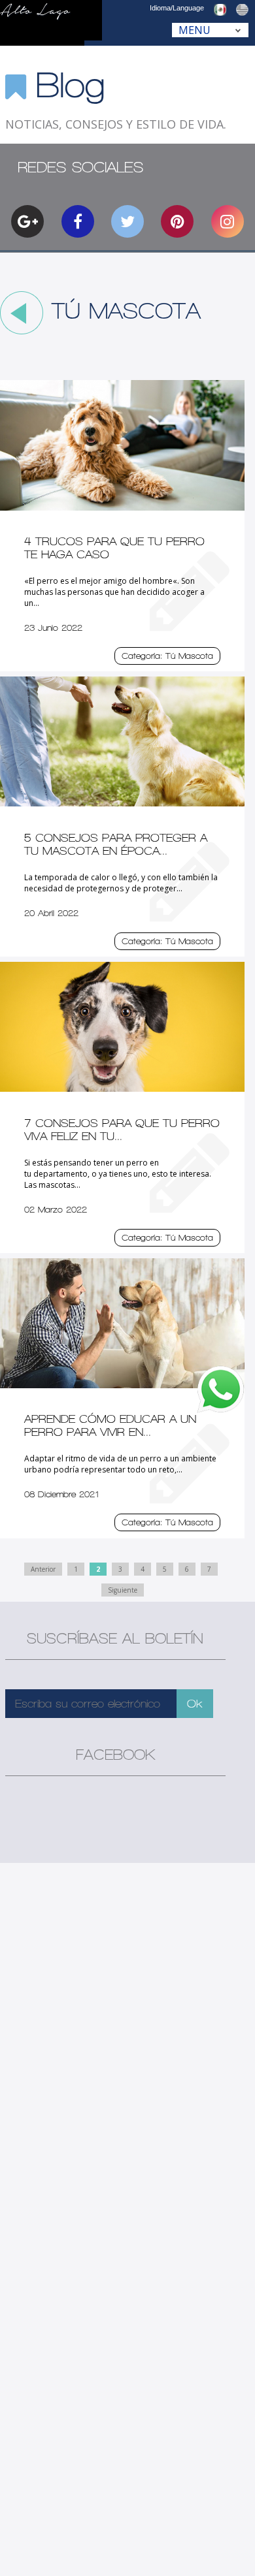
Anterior (43, 1569)
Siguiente (123, 1590)
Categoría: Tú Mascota (167, 656)
